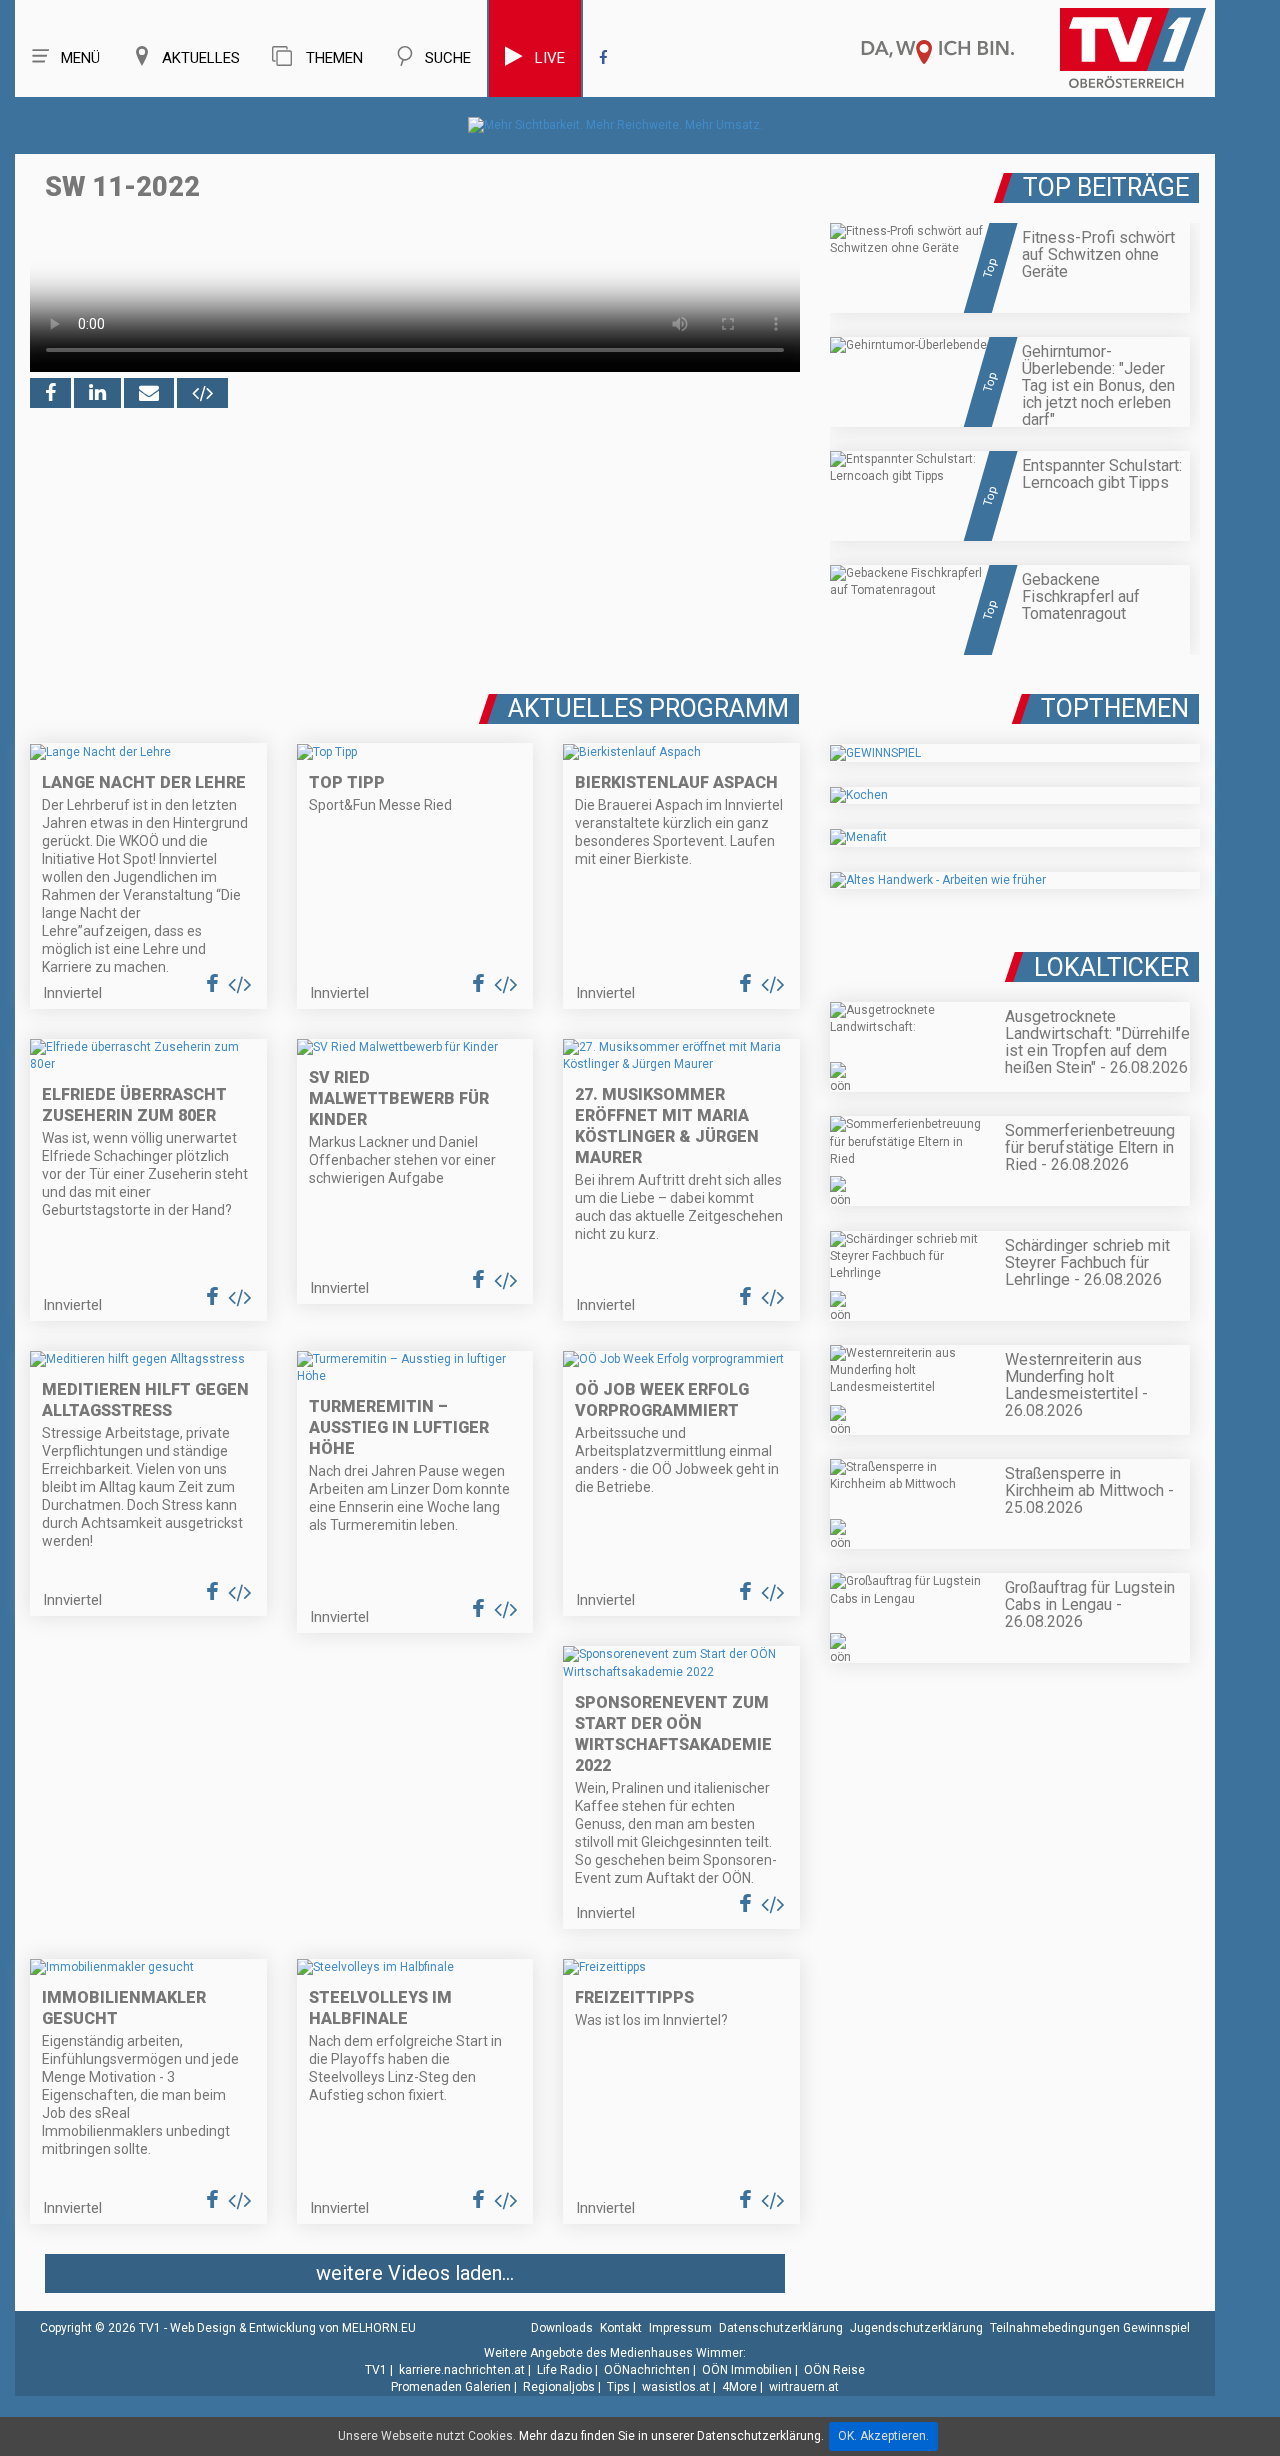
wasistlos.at (676, 2387)
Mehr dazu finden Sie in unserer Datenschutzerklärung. (671, 2436)
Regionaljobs (559, 2387)
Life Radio (564, 2370)
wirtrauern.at (804, 2387)
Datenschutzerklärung (781, 2328)
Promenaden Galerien (451, 2387)
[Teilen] (149, 393)
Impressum (680, 2328)
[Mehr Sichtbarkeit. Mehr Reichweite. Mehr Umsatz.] (615, 125)
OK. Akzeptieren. (883, 2436)
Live (550, 58)
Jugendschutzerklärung (916, 2328)
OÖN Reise (834, 2370)
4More (739, 2387)
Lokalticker (1111, 967)
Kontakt (621, 2328)
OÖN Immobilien (747, 2370)
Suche (448, 58)
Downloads (562, 2328)
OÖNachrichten (647, 2370)
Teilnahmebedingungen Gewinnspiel (1090, 2328)
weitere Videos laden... (415, 2273)
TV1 (376, 2370)
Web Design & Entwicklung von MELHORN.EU (293, 2328)
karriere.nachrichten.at (462, 2370)
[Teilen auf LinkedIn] (97, 393)
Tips (618, 2387)
